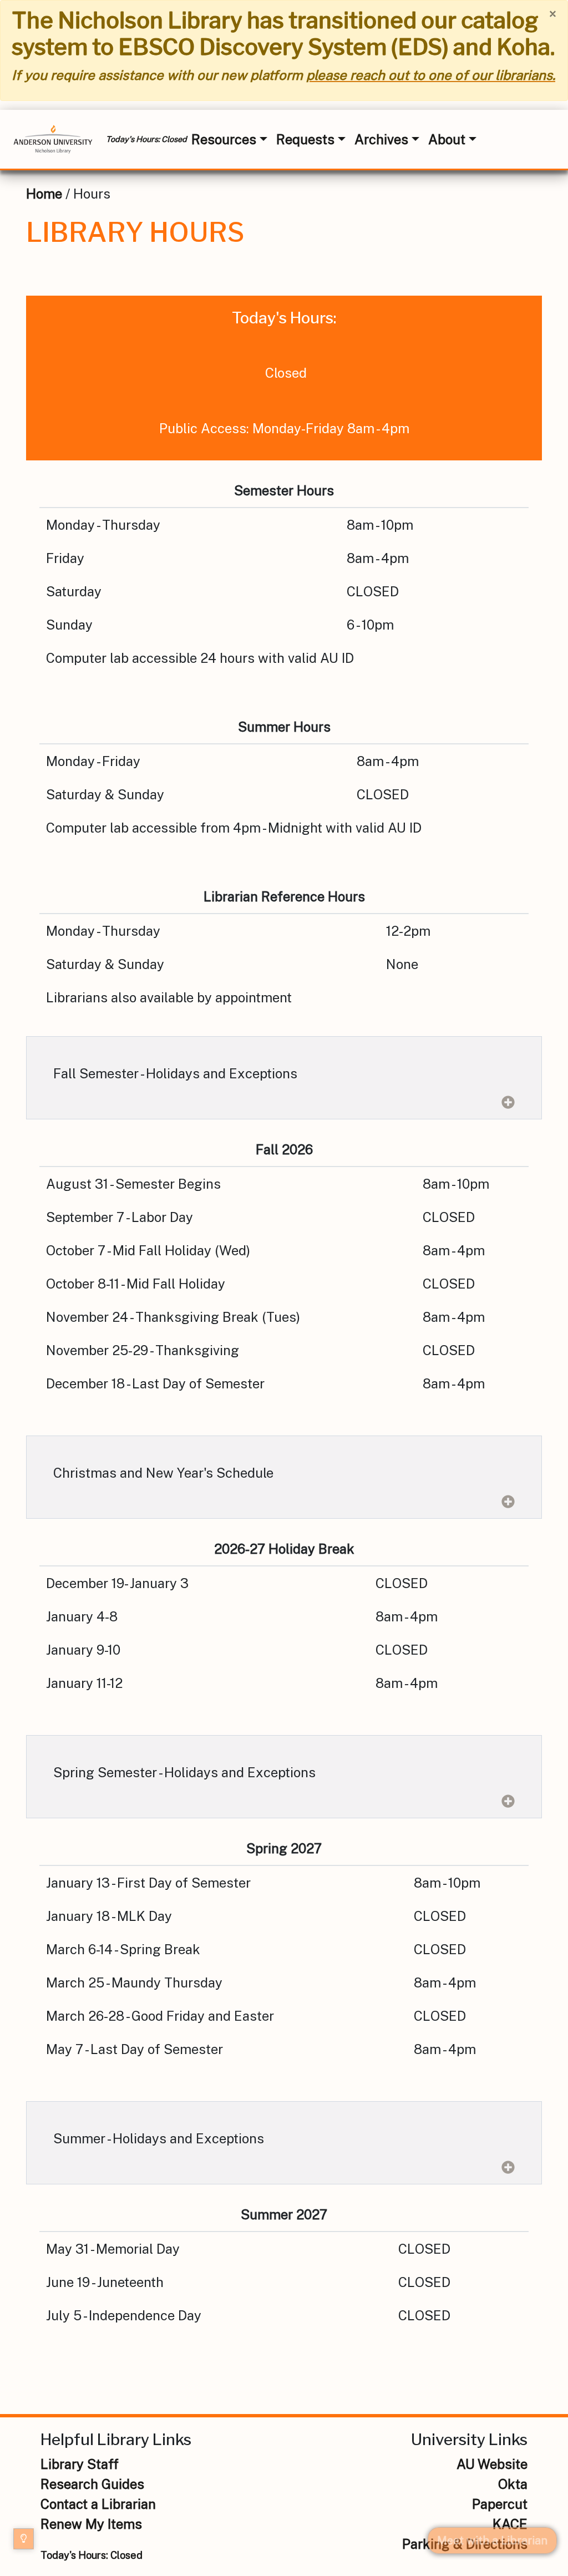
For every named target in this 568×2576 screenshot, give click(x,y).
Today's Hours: (92, 2555)
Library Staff (80, 2464)
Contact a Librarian (98, 2504)
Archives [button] (381, 139)
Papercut (500, 2504)
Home (44, 194)
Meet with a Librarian (492, 2540)
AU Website (492, 2464)
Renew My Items (91, 2524)
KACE (510, 2524)
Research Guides (92, 2484)
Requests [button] (305, 139)
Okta (513, 2484)
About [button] (447, 139)
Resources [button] (224, 139)
